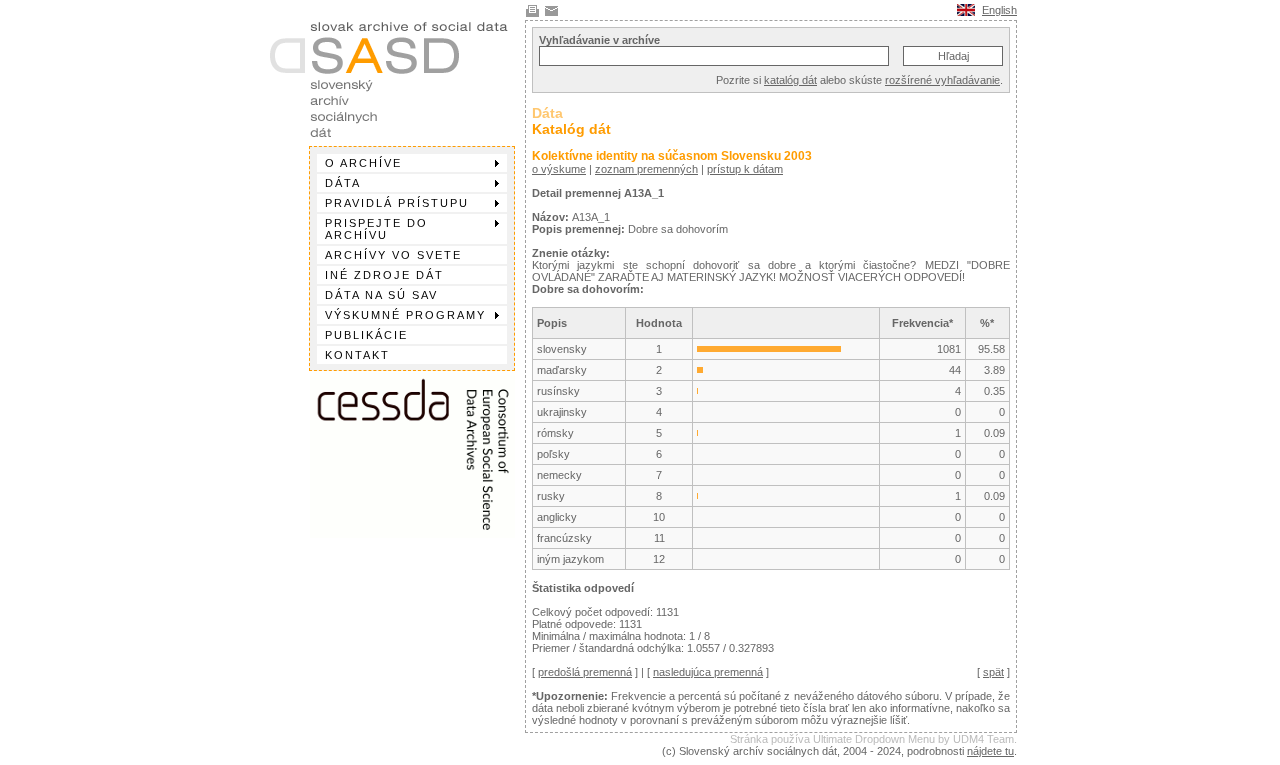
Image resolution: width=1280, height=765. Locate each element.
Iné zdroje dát (384, 275)
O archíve (363, 163)
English (999, 10)
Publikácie (366, 335)
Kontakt (357, 355)
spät (993, 672)
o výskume (559, 169)
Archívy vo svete (393, 255)
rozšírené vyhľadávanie (942, 80)
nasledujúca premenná (708, 672)
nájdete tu (990, 751)
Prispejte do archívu (376, 229)
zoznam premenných (646, 169)
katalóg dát (790, 80)
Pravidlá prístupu (397, 203)
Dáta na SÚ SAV (381, 295)
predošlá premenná (585, 672)
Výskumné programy (405, 315)
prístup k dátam (745, 169)
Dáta (343, 183)
